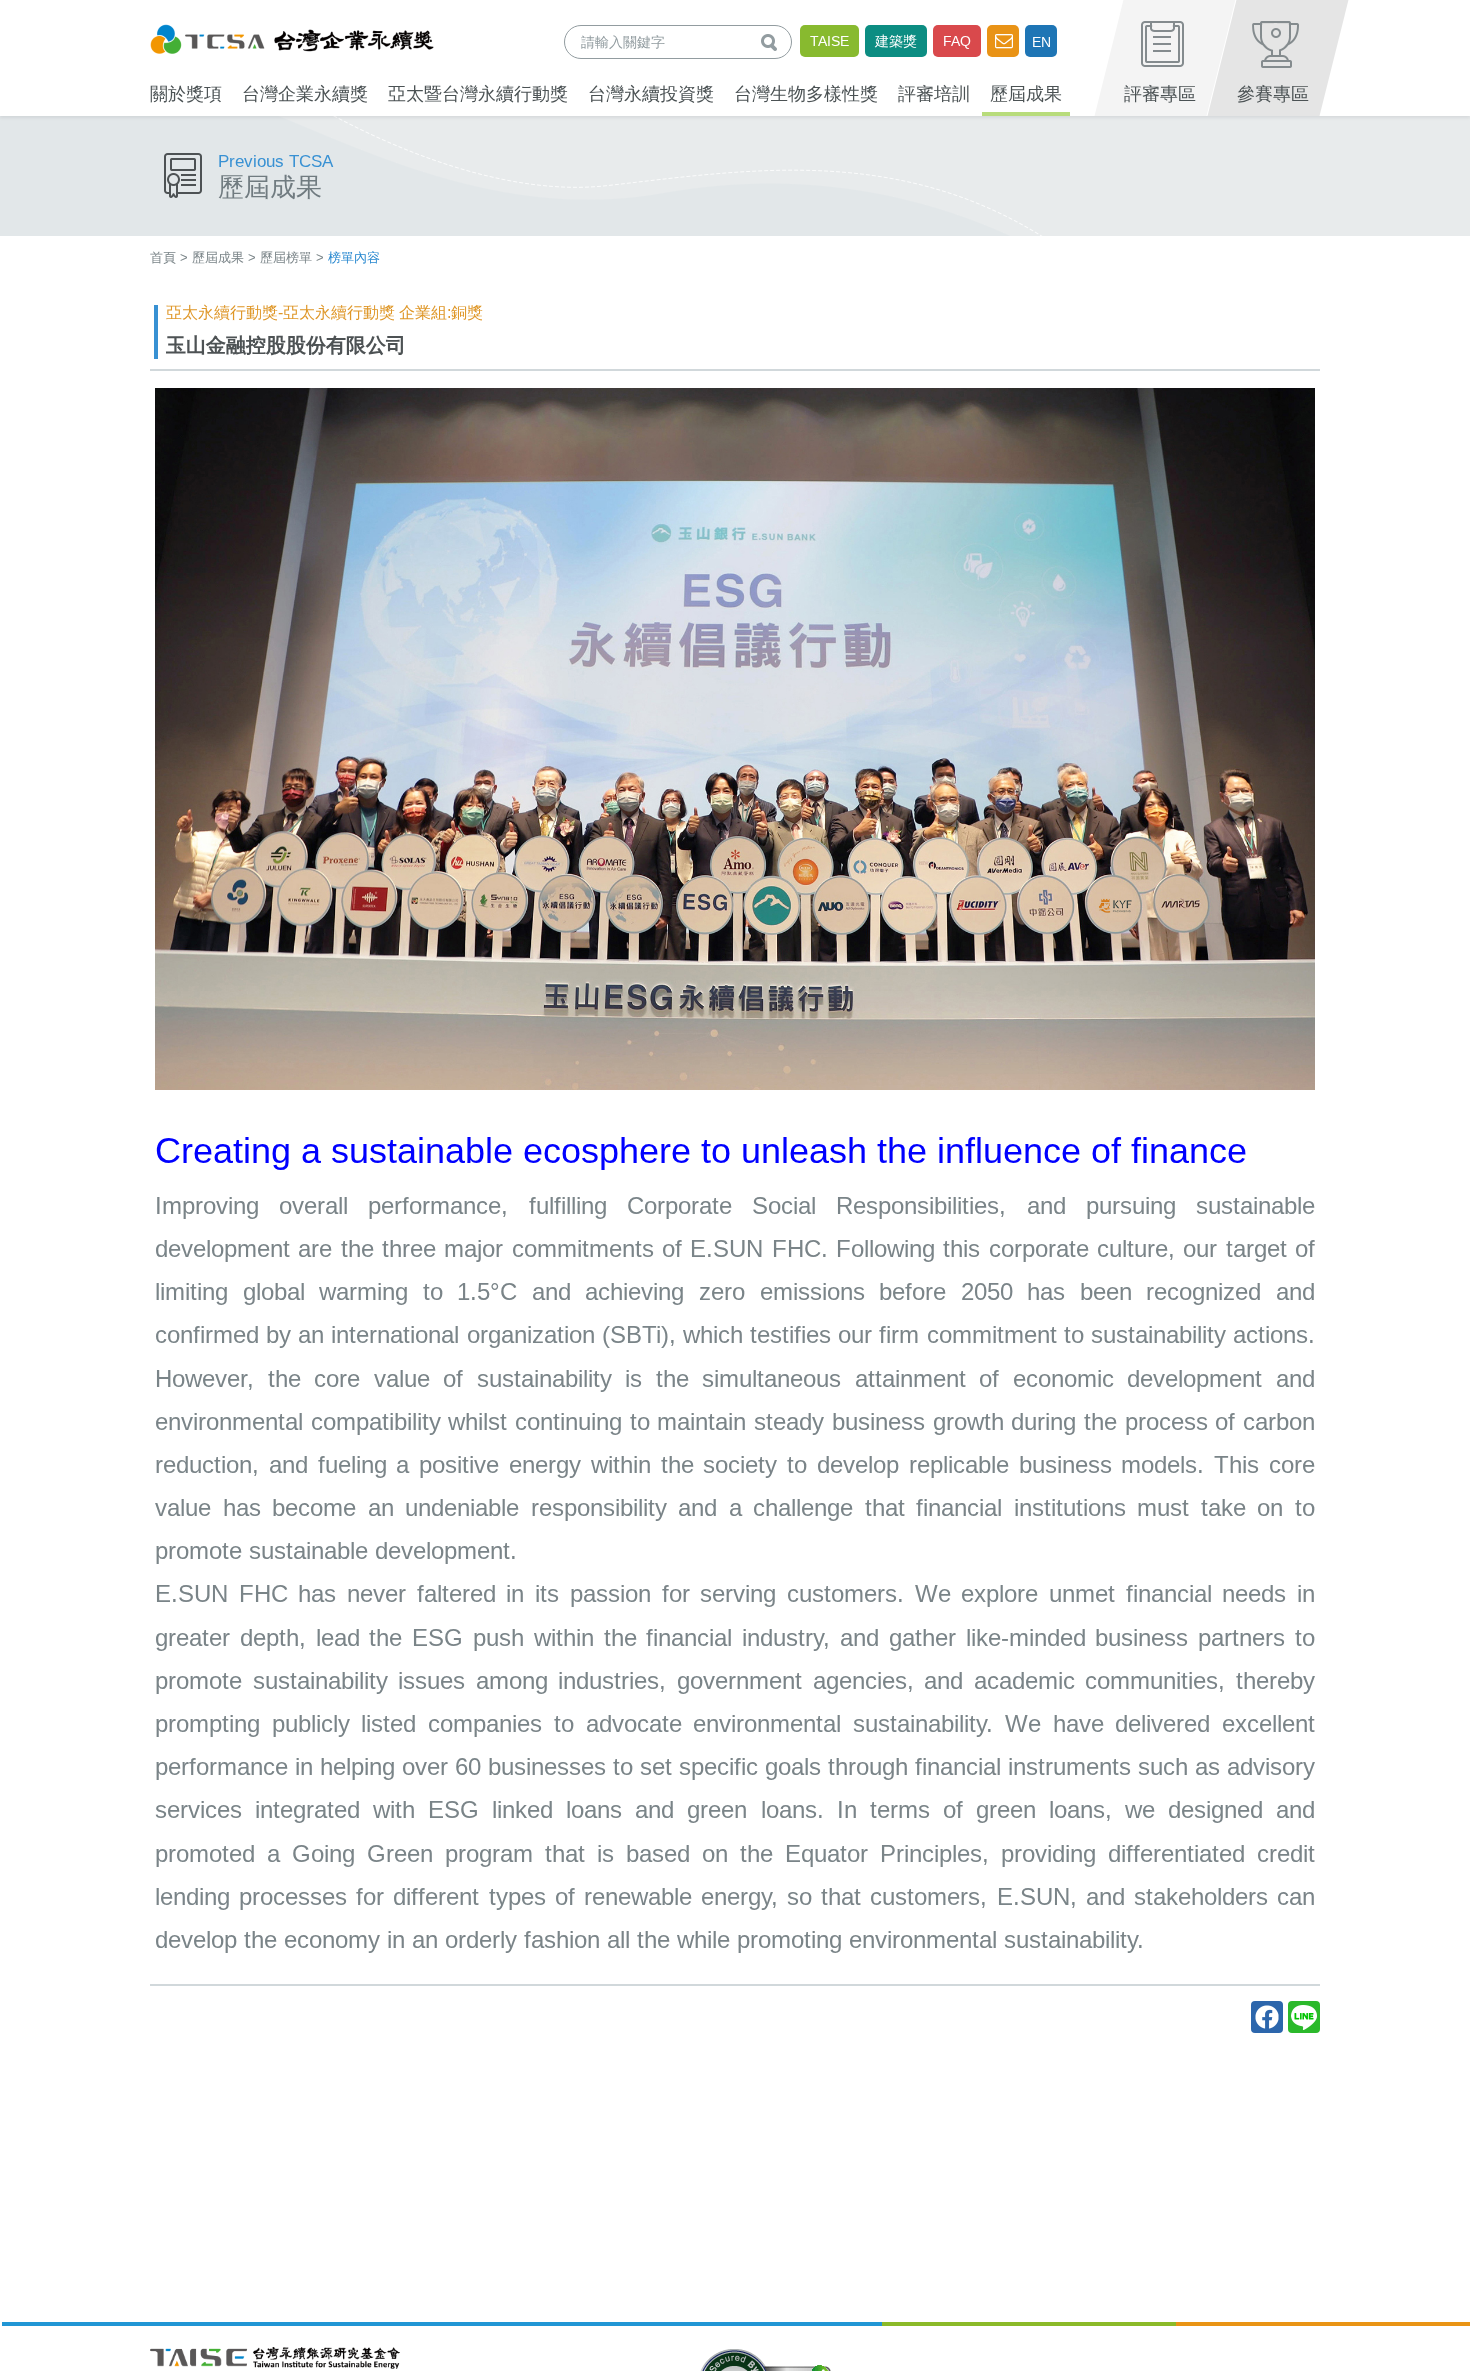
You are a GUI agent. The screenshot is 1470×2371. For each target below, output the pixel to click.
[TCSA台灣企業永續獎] (292, 36)
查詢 (773, 41)
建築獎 (896, 41)
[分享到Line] (1304, 2017)
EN (1041, 42)
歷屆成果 (218, 257)
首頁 (163, 257)
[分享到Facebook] (1267, 2017)
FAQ (957, 41)
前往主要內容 (63, 13)
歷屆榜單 (286, 257)
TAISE (829, 41)
